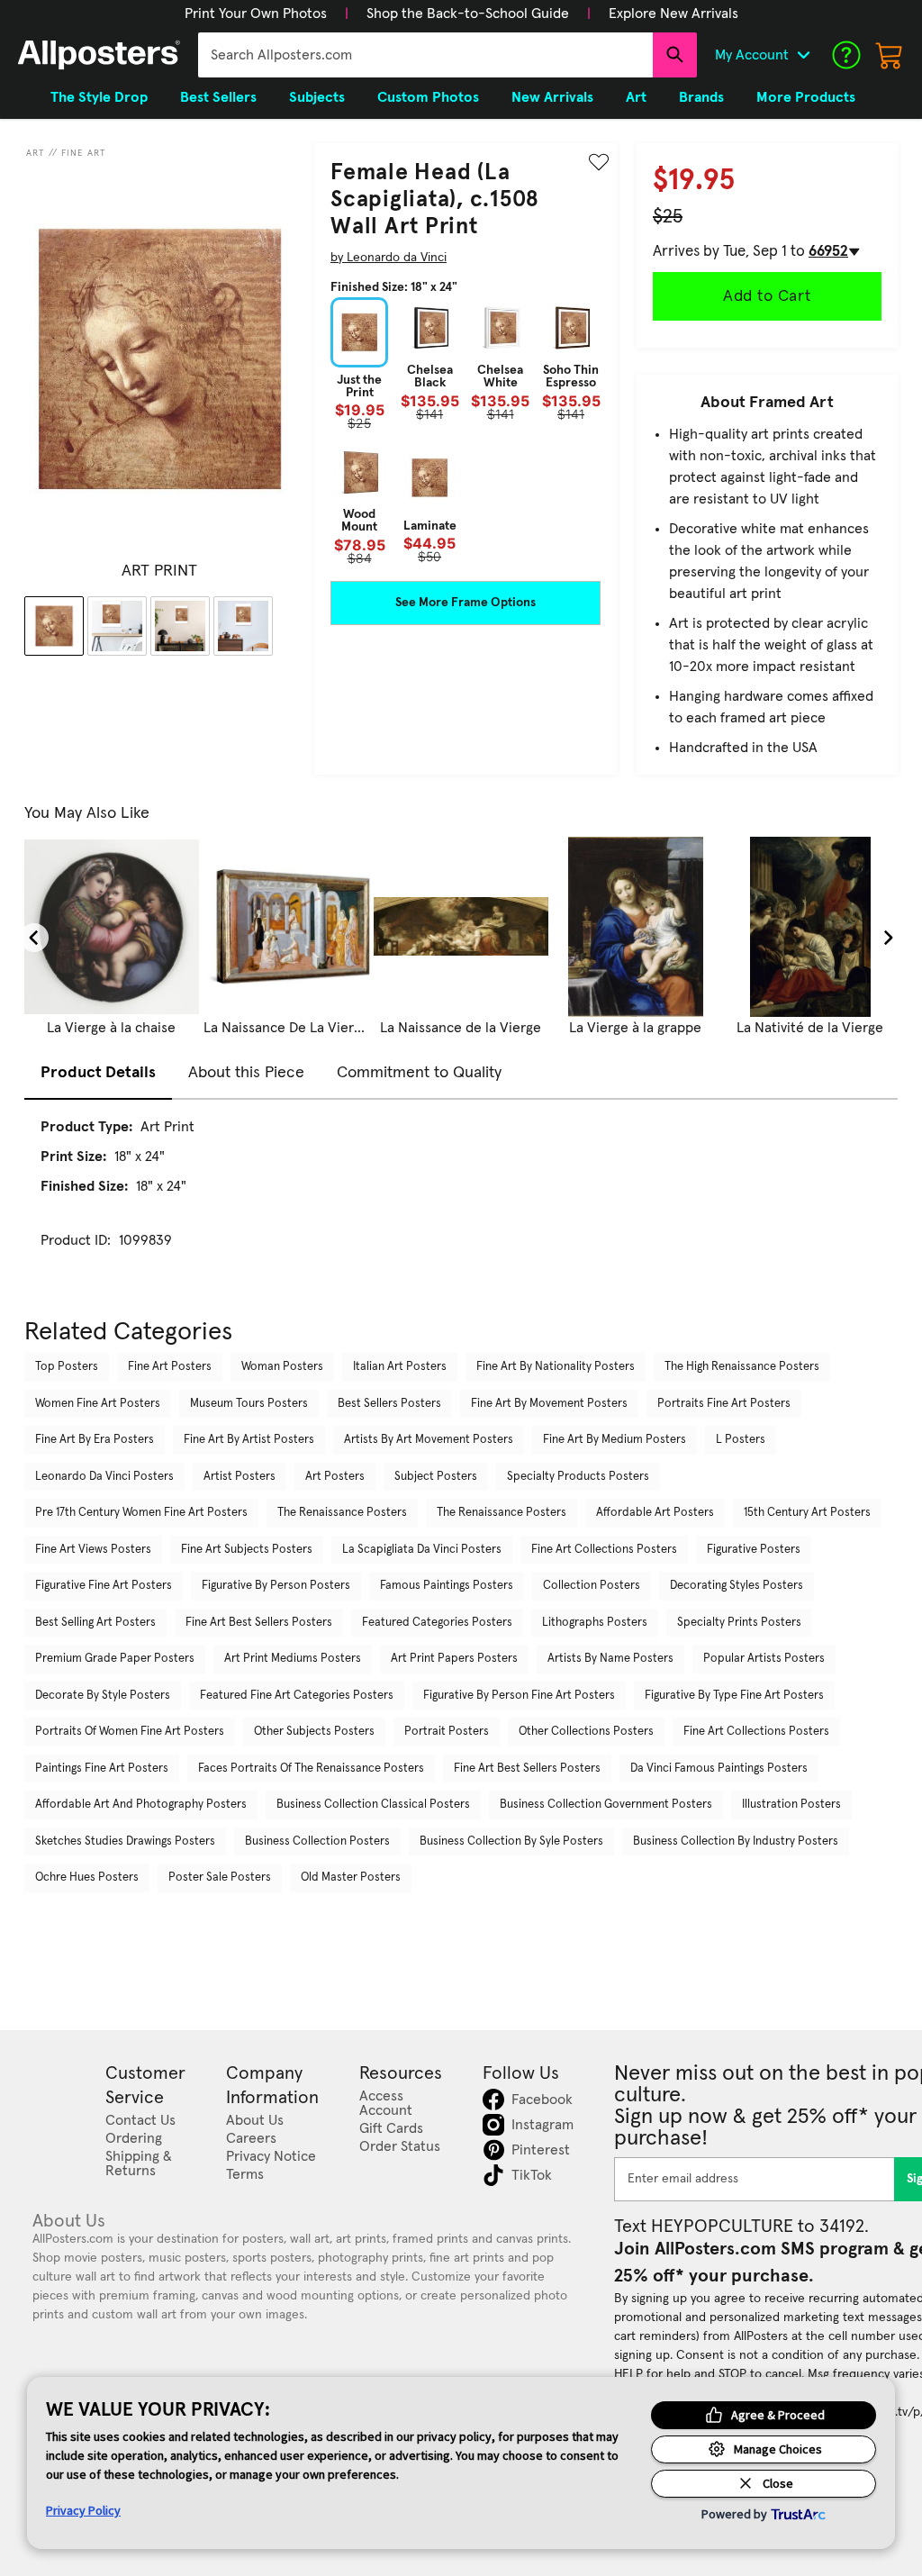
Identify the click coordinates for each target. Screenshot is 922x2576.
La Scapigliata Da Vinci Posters (422, 1550)
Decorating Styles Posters (737, 1586)
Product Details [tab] (98, 1073)
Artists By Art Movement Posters (429, 1440)
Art (36, 153)
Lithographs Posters (595, 1623)
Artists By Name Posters (610, 1659)
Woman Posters (282, 1367)
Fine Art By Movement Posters (549, 1404)
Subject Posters (436, 1477)
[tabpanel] (461, 1200)
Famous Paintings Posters (447, 1586)
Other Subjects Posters (314, 1732)
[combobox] (425, 55)
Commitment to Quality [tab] (419, 1073)
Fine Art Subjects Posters (247, 1550)
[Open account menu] (803, 55)
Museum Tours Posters (249, 1404)
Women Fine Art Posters (98, 1404)
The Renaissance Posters (342, 1513)
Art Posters (335, 1477)
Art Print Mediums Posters (293, 1659)
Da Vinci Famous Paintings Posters (719, 1769)
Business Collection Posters (317, 1841)
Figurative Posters (754, 1550)
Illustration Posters (791, 1805)
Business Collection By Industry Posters (736, 1841)
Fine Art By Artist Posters (249, 1440)
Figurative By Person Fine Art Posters (519, 1696)
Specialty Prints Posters (739, 1623)
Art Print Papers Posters (454, 1659)
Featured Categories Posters (437, 1623)
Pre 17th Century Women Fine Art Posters (141, 1513)
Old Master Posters (351, 1878)
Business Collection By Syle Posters (511, 1841)
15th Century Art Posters (807, 1513)
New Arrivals (552, 97)
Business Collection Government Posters (606, 1805)
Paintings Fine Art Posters (102, 1769)
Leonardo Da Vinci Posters (104, 1477)
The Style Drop (99, 97)
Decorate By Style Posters (103, 1696)
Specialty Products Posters (578, 1477)
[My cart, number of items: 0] (890, 55)
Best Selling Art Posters (95, 1623)
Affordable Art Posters (655, 1513)
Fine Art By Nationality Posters (556, 1367)
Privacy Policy (83, 2510)
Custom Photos (428, 97)
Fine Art (84, 153)
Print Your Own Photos (256, 14)
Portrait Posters (447, 1732)
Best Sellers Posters (389, 1404)
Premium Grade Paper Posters (115, 1659)
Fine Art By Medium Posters (615, 1440)
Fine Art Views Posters (93, 1550)
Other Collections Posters (586, 1732)
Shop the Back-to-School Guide (468, 14)
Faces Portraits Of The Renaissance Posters (311, 1769)
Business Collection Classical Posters (373, 1805)
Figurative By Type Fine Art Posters (734, 1696)
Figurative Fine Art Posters (104, 1586)
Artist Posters (240, 1477)
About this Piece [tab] (246, 1073)
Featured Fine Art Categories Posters (297, 1696)
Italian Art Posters (400, 1367)
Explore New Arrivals (673, 14)
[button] (256, 14)
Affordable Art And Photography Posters (141, 1805)
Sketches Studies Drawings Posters (125, 1841)
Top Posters (67, 1367)
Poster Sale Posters (220, 1878)
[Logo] (99, 55)
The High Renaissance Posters (742, 1367)
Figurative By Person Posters (276, 1586)
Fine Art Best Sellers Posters (259, 1623)
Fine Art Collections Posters (604, 1550)
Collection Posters (592, 1586)
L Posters (741, 1440)
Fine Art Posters (170, 1367)
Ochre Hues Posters (87, 1878)
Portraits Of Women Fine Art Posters (130, 1732)
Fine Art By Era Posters (95, 1440)
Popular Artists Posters (764, 1659)
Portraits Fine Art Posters (724, 1404)
